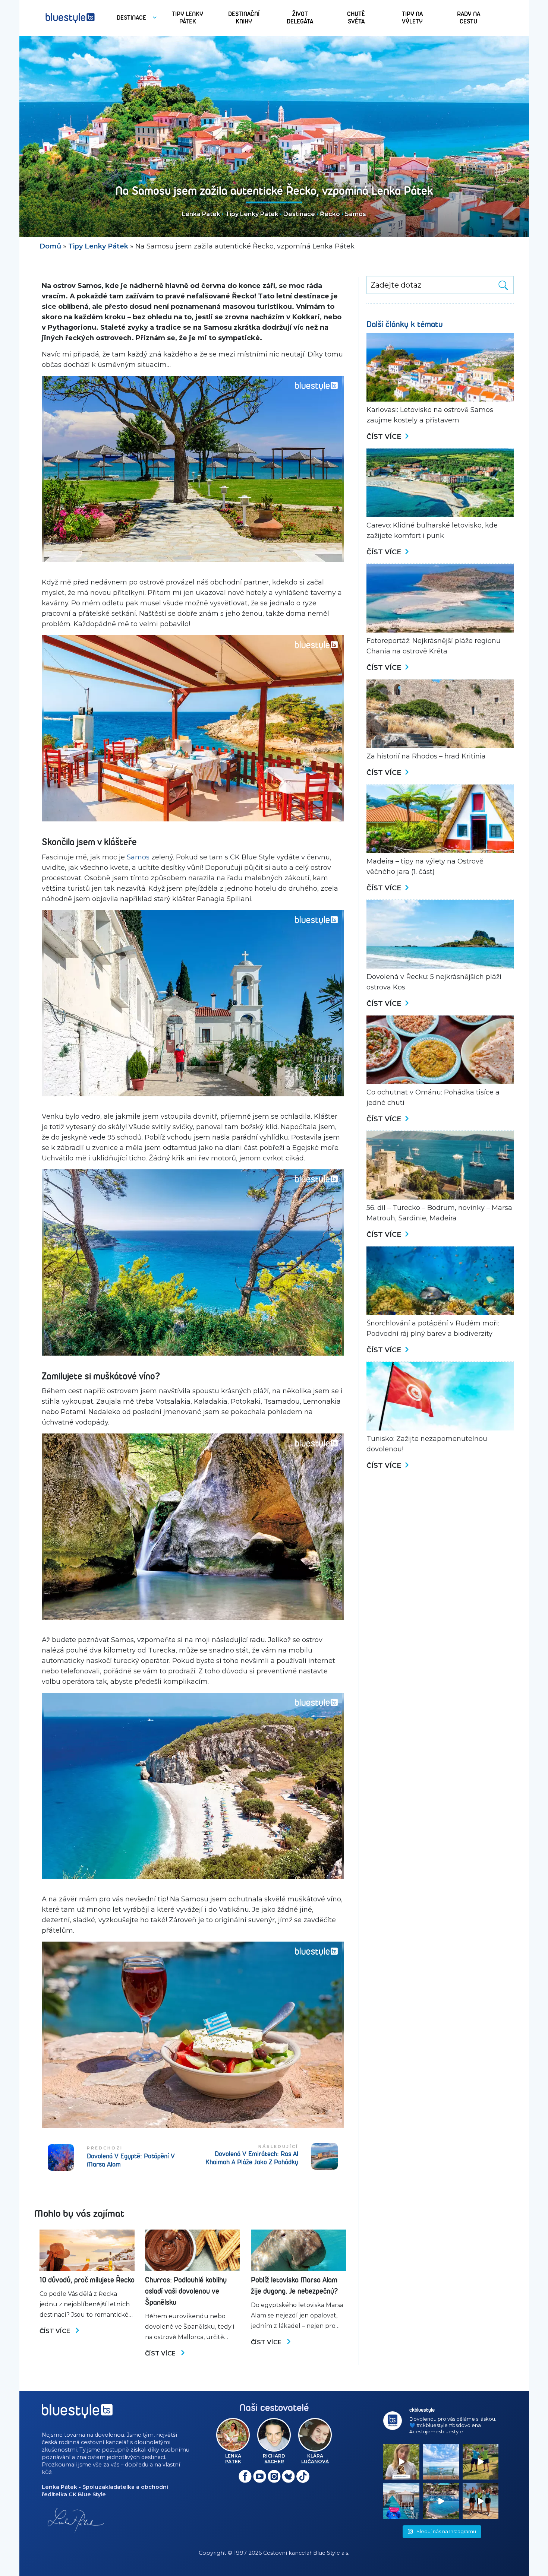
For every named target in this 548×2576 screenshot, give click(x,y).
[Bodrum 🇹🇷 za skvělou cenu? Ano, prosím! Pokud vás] (441, 2501)
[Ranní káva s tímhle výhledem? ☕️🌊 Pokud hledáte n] (441, 2462)
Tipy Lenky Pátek (252, 214)
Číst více (56, 2331)
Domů (50, 246)
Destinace (299, 214)
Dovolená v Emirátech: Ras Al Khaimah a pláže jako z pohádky (252, 2158)
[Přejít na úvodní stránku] (70, 18)
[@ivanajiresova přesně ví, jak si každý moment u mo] (401, 2462)
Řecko (330, 214)
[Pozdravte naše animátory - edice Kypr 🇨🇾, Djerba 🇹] (481, 2501)
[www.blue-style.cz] (77, 2414)
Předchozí (105, 2148)
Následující (278, 2146)
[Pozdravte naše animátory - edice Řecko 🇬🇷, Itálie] (481, 2462)
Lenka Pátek (201, 214)
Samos (355, 214)
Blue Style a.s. (331, 2553)
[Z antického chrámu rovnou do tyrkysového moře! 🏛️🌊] (401, 2501)
